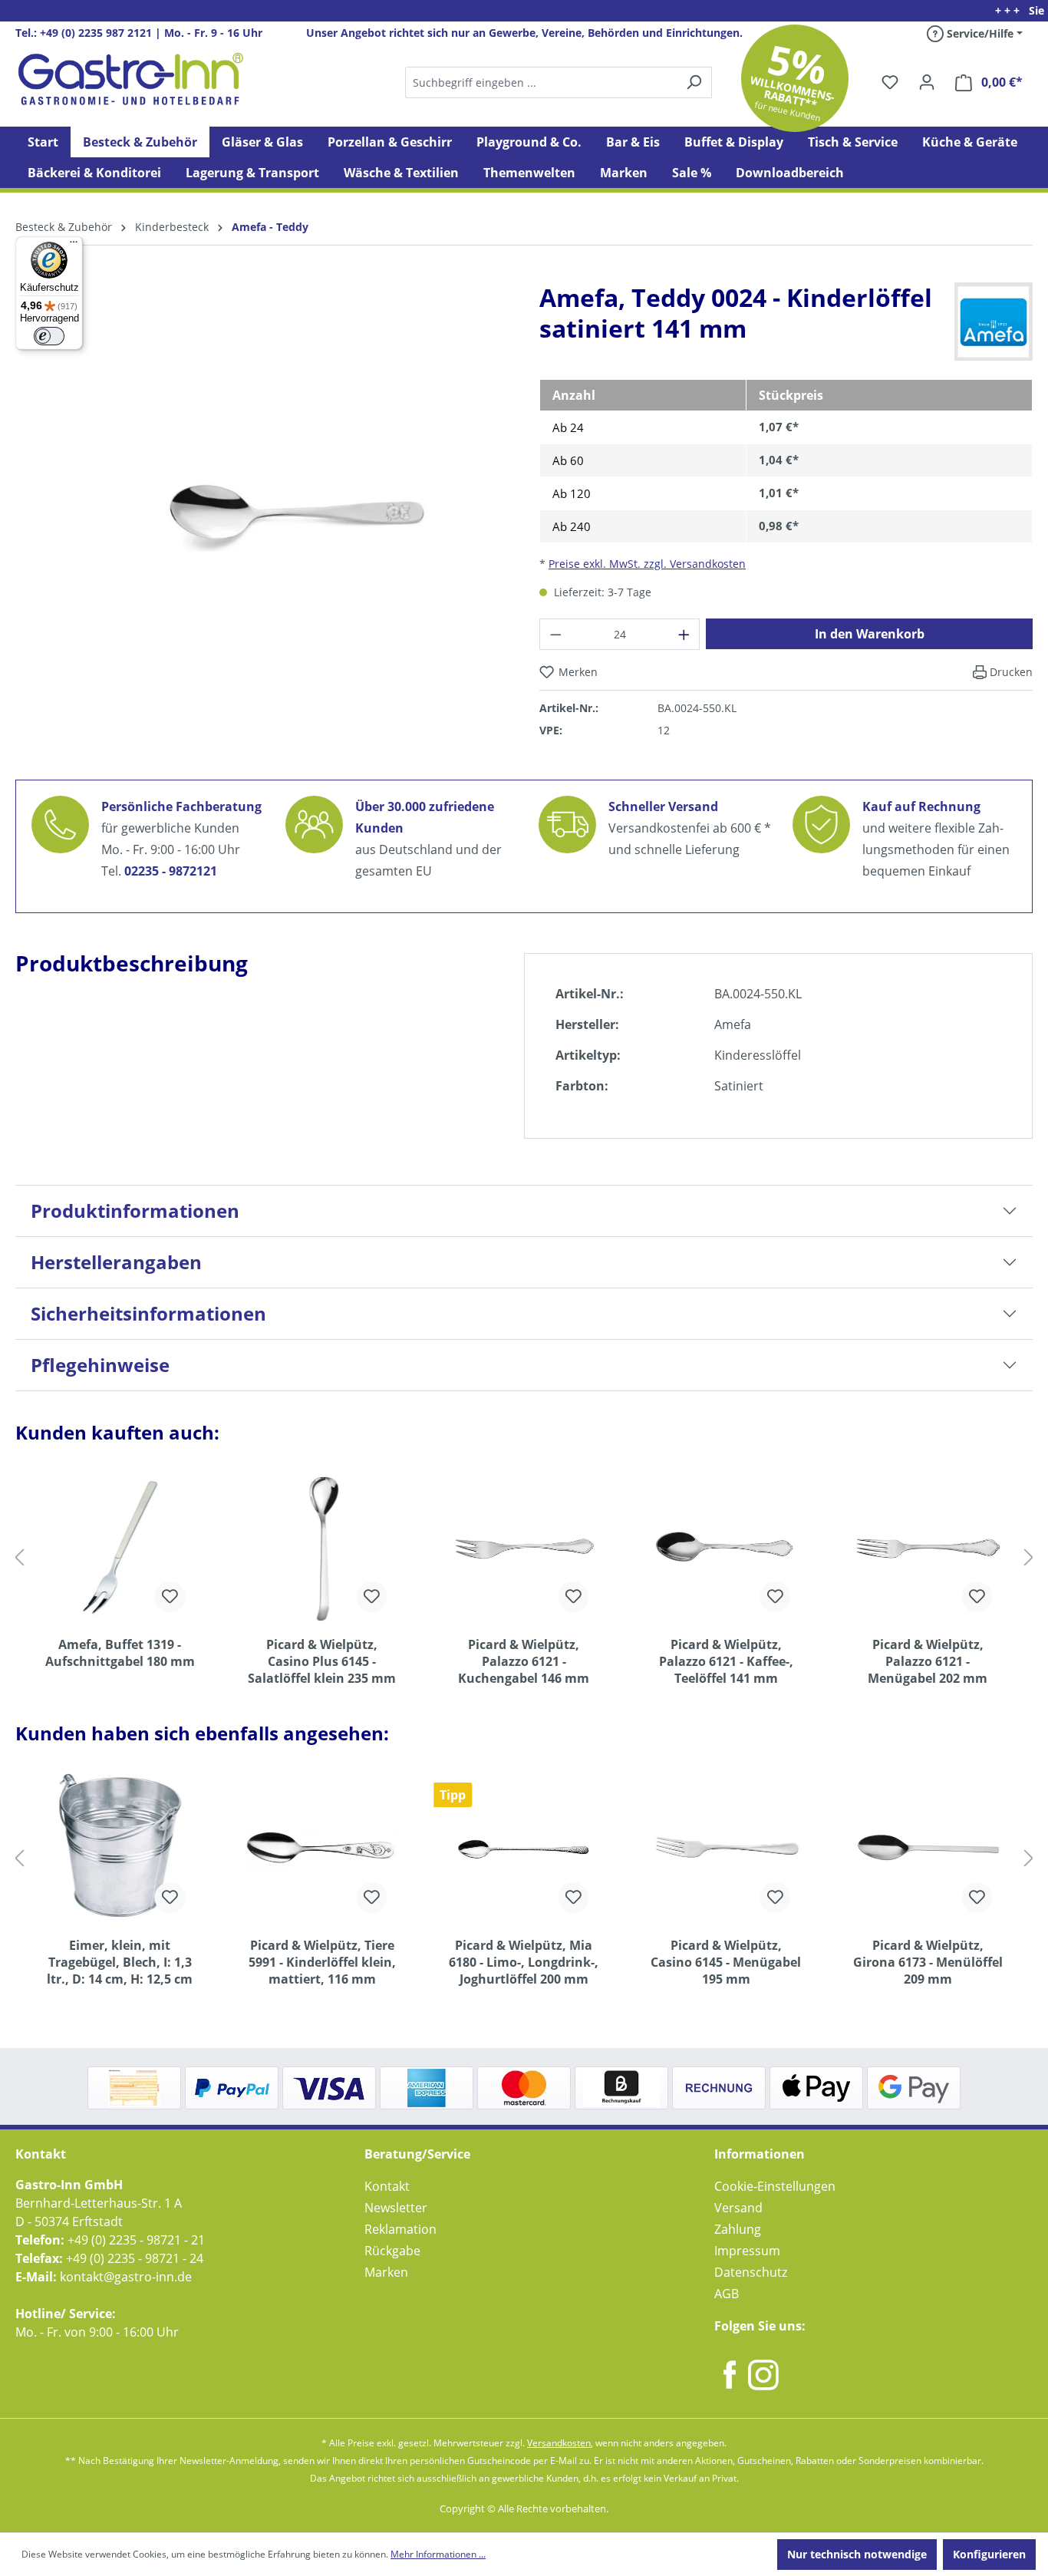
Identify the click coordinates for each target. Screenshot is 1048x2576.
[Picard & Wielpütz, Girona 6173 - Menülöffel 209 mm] (928, 1849)
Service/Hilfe (979, 33)
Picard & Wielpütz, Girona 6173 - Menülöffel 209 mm (928, 1962)
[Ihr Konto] (927, 82)
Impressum (747, 2251)
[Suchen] (558, 82)
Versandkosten (559, 2443)
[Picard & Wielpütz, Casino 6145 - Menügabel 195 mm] (725, 1849)
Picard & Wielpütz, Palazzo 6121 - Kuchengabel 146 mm (524, 1661)
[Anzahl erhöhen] (684, 634)
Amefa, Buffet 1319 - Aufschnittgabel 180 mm (120, 1653)
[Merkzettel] (890, 82)
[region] (262, 525)
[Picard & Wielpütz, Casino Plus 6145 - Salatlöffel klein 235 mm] (322, 1548)
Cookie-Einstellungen (775, 2186)
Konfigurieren (989, 2554)
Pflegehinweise (100, 1365)
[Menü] (74, 246)
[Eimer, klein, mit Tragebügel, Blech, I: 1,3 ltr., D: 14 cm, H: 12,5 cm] (120, 1849)
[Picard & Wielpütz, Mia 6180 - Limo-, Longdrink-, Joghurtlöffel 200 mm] (524, 1849)
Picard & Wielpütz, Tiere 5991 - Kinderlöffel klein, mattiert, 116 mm (322, 1962)
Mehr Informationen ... (438, 2554)
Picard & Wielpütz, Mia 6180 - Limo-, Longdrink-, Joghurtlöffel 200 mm (524, 1962)
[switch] (49, 336)
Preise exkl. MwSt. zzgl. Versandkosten (647, 564)
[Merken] (170, 1597)
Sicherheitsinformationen (148, 1313)
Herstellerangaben (116, 1262)
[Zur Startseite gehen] (130, 79)
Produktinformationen (135, 1210)
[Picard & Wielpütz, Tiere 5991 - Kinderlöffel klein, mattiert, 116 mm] (322, 1849)
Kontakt (387, 2186)
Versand (738, 2208)
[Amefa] (994, 321)
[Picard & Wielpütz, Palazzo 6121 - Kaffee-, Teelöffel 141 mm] (725, 1548)
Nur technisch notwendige (857, 2554)
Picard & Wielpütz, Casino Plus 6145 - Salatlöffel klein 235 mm (322, 1661)
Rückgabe (392, 2251)
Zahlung (738, 2229)
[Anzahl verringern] (555, 634)
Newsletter (396, 2208)
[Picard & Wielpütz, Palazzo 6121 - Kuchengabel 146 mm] (524, 1548)
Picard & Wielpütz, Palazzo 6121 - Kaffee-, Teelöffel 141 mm (726, 1661)
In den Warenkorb (870, 634)
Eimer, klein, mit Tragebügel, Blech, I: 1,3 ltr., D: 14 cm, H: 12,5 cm (120, 1962)
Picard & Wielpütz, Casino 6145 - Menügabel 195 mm (726, 1962)
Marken (386, 2272)
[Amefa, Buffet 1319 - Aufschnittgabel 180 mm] (120, 1548)
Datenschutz (751, 2272)
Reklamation (400, 2229)
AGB (727, 2294)
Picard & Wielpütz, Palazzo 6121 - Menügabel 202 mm (928, 1661)
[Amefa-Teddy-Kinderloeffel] (262, 513)
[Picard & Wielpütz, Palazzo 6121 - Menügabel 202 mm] (928, 1548)
